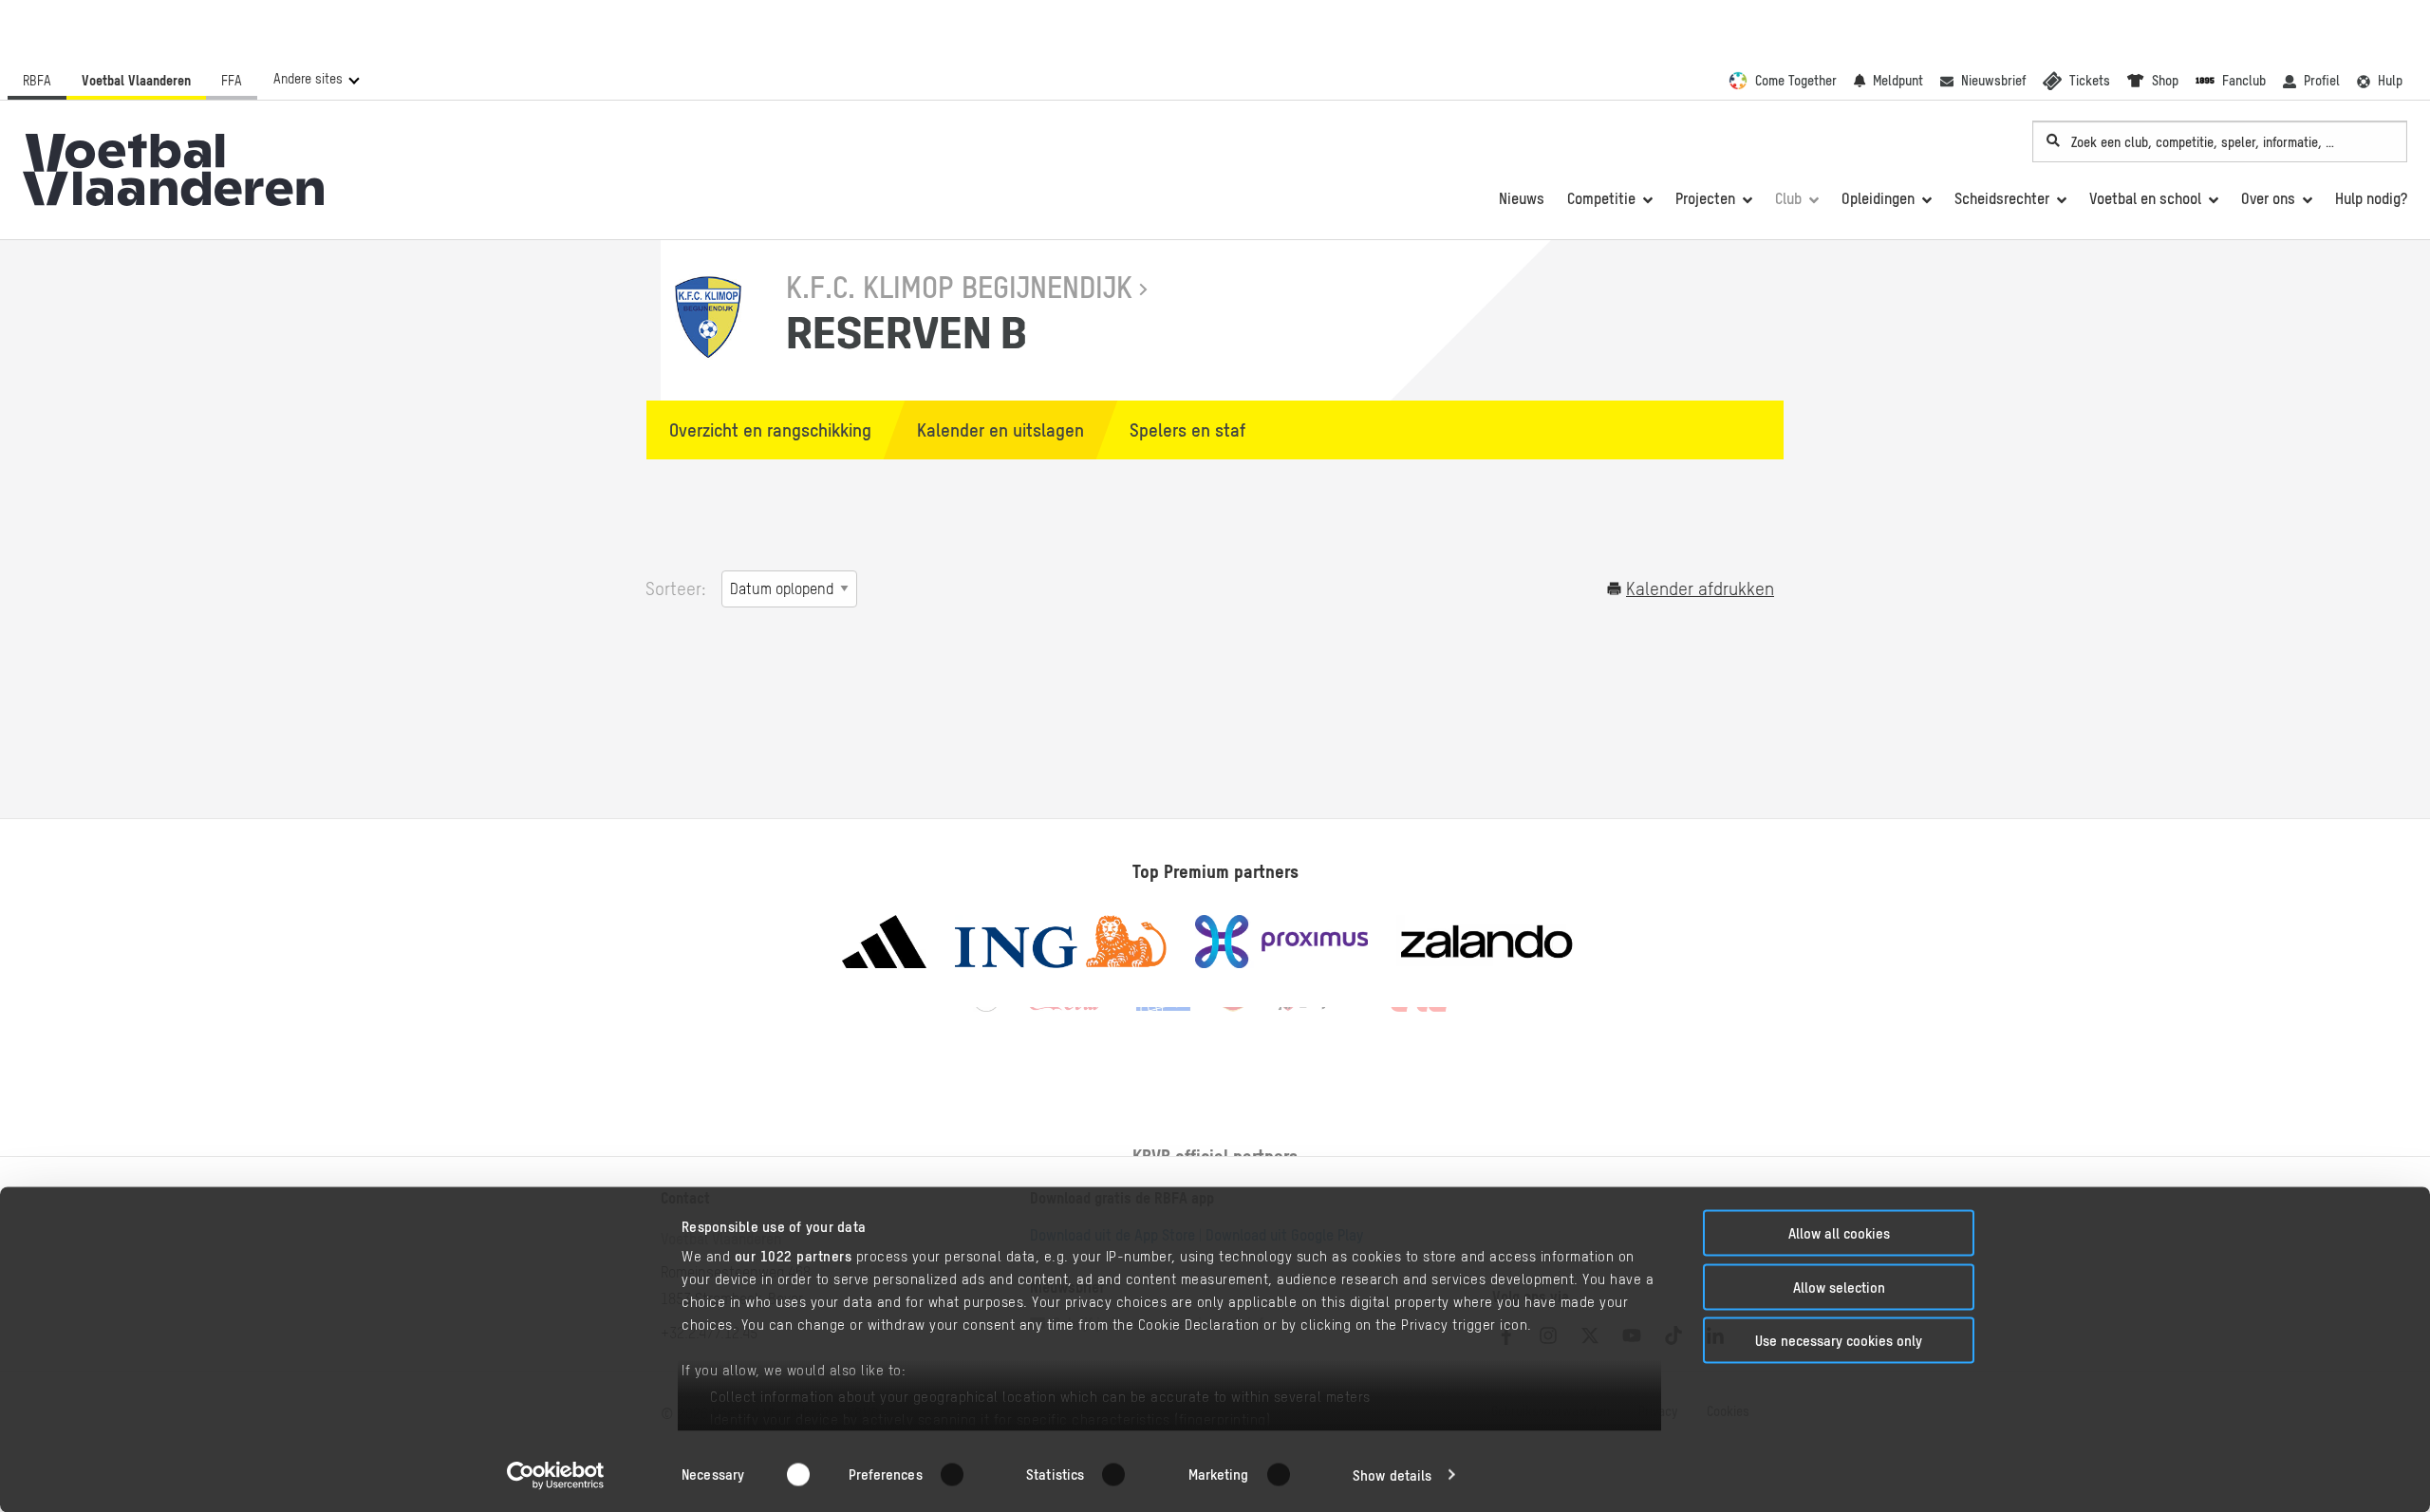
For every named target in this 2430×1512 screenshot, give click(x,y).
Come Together (1796, 81)
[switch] (964, 1474)
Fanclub (2244, 81)
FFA (232, 81)
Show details (1392, 1475)
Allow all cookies (1839, 1233)
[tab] (761, 430)
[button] (316, 79)
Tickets (2090, 81)
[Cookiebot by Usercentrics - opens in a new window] (556, 1475)
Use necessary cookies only (1839, 1341)
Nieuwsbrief (1993, 81)
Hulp (2390, 81)
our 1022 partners (794, 1256)
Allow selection (1839, 1287)
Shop (2165, 81)
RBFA (37, 81)
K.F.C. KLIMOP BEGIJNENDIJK (959, 287)
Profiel (2322, 81)
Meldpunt (1898, 81)
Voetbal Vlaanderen (136, 81)
